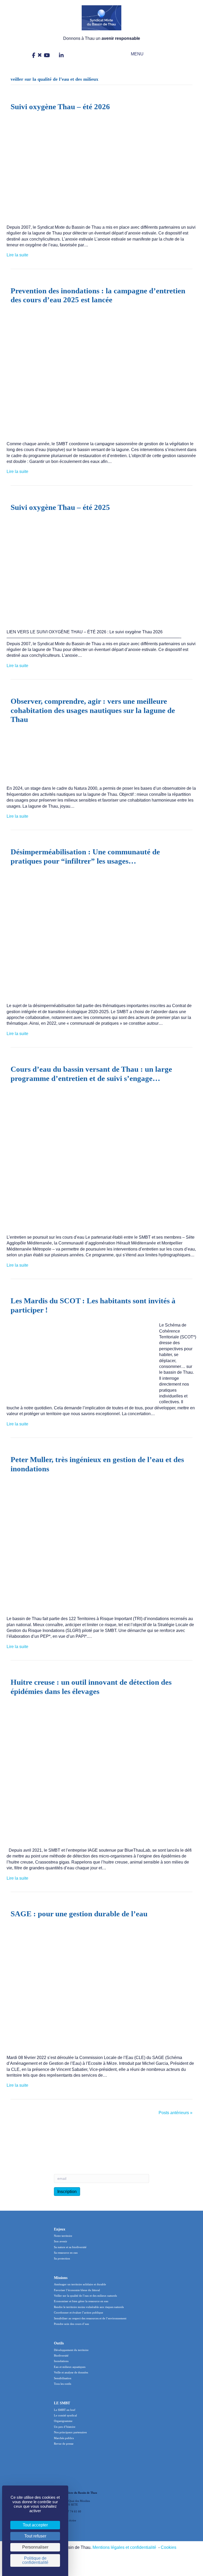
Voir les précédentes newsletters (84, 2151)
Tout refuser (35, 2536)
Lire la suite (17, 255)
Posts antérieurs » (176, 2113)
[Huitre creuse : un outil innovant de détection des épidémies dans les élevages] (98, 1772)
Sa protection (62, 2258)
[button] (133, 54)
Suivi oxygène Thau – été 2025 (60, 507)
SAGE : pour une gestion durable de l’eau (79, 1914)
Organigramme (63, 2421)
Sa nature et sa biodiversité (70, 2247)
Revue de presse (64, 2444)
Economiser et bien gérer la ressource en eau (81, 2301)
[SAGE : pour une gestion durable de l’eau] (98, 1987)
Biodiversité (61, 2355)
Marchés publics (64, 2438)
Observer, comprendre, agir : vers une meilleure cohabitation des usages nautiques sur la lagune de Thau (93, 710)
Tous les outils (63, 2384)
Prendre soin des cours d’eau (71, 2324)
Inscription (67, 2192)
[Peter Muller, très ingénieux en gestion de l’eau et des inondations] (98, 1545)
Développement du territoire (71, 2350)
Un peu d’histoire (65, 2427)
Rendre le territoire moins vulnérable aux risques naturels (89, 2307)
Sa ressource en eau (66, 2253)
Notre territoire (63, 2236)
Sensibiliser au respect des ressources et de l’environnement (90, 2318)
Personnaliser (35, 2547)
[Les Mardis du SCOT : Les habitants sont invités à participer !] (80, 1358)
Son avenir (61, 2241)
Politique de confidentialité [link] (35, 2560)
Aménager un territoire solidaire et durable (80, 2284)
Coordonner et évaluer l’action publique (79, 2312)
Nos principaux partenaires (70, 2432)
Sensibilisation (63, 2378)
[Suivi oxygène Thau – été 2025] (98, 571)
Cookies (169, 2547)
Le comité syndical (65, 2415)
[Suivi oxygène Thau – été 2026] (98, 168)
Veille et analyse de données (71, 2372)
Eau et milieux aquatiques (70, 2367)
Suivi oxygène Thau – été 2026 (60, 107)
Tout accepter (35, 2525)
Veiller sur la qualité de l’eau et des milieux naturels (85, 2296)
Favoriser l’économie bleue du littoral (77, 2290)
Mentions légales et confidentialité (124, 2547)
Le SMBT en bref (65, 2410)
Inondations (61, 2361)
